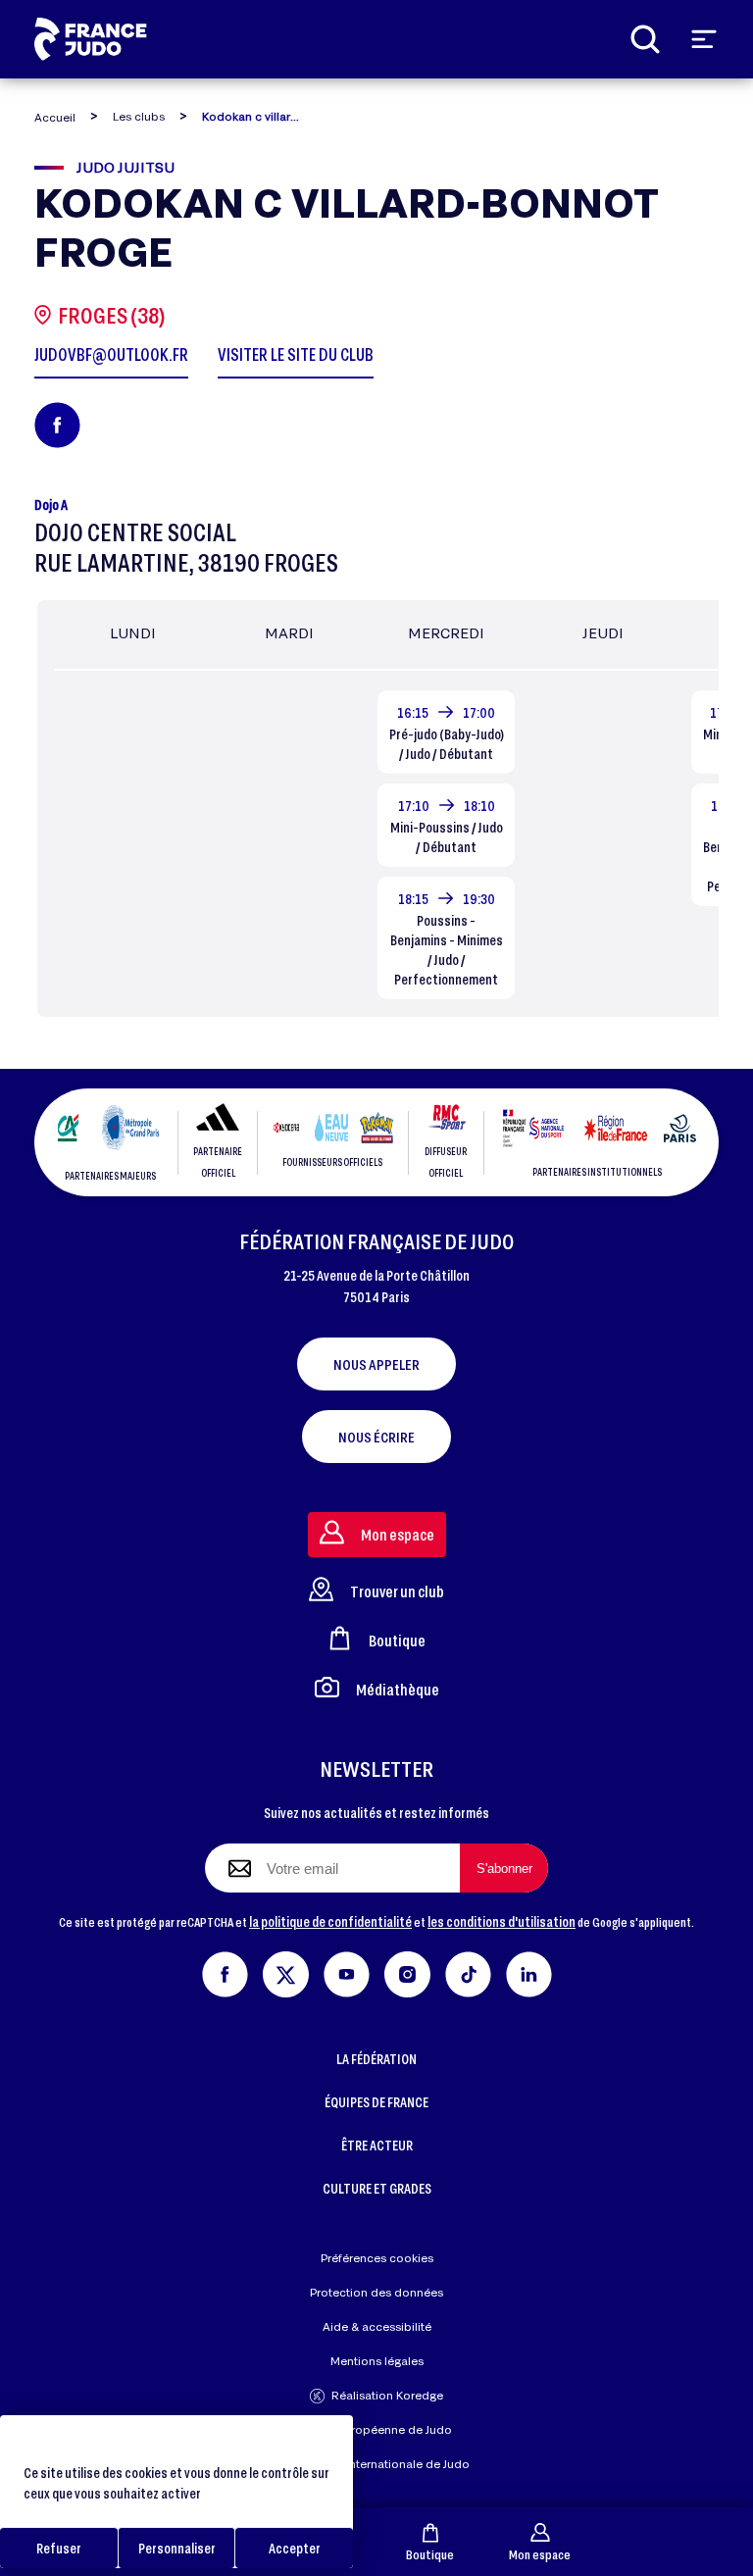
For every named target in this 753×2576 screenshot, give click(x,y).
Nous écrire (376, 1437)
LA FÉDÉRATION (376, 2059)
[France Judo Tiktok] (468, 1971)
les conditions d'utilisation (502, 1921)
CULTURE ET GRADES (377, 2188)
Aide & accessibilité (377, 2326)
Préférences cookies (377, 2258)
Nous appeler (376, 1364)
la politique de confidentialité (330, 1921)
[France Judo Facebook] (225, 1971)
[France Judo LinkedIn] (529, 1971)
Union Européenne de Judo (377, 2429)
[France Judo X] (286, 1971)
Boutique (430, 2554)
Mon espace (540, 2554)
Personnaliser (177, 2548)
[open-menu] (704, 39)
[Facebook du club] (57, 425)
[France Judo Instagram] (407, 1971)
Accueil (55, 117)
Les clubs (139, 116)
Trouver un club (397, 1591)
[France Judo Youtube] (347, 1971)
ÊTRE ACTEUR (377, 2145)
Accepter (295, 2548)
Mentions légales (377, 2361)
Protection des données (376, 2292)
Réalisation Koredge (387, 2395)
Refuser (59, 2548)
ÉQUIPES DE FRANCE (376, 2102)
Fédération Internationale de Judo (376, 2464)
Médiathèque (398, 1689)
